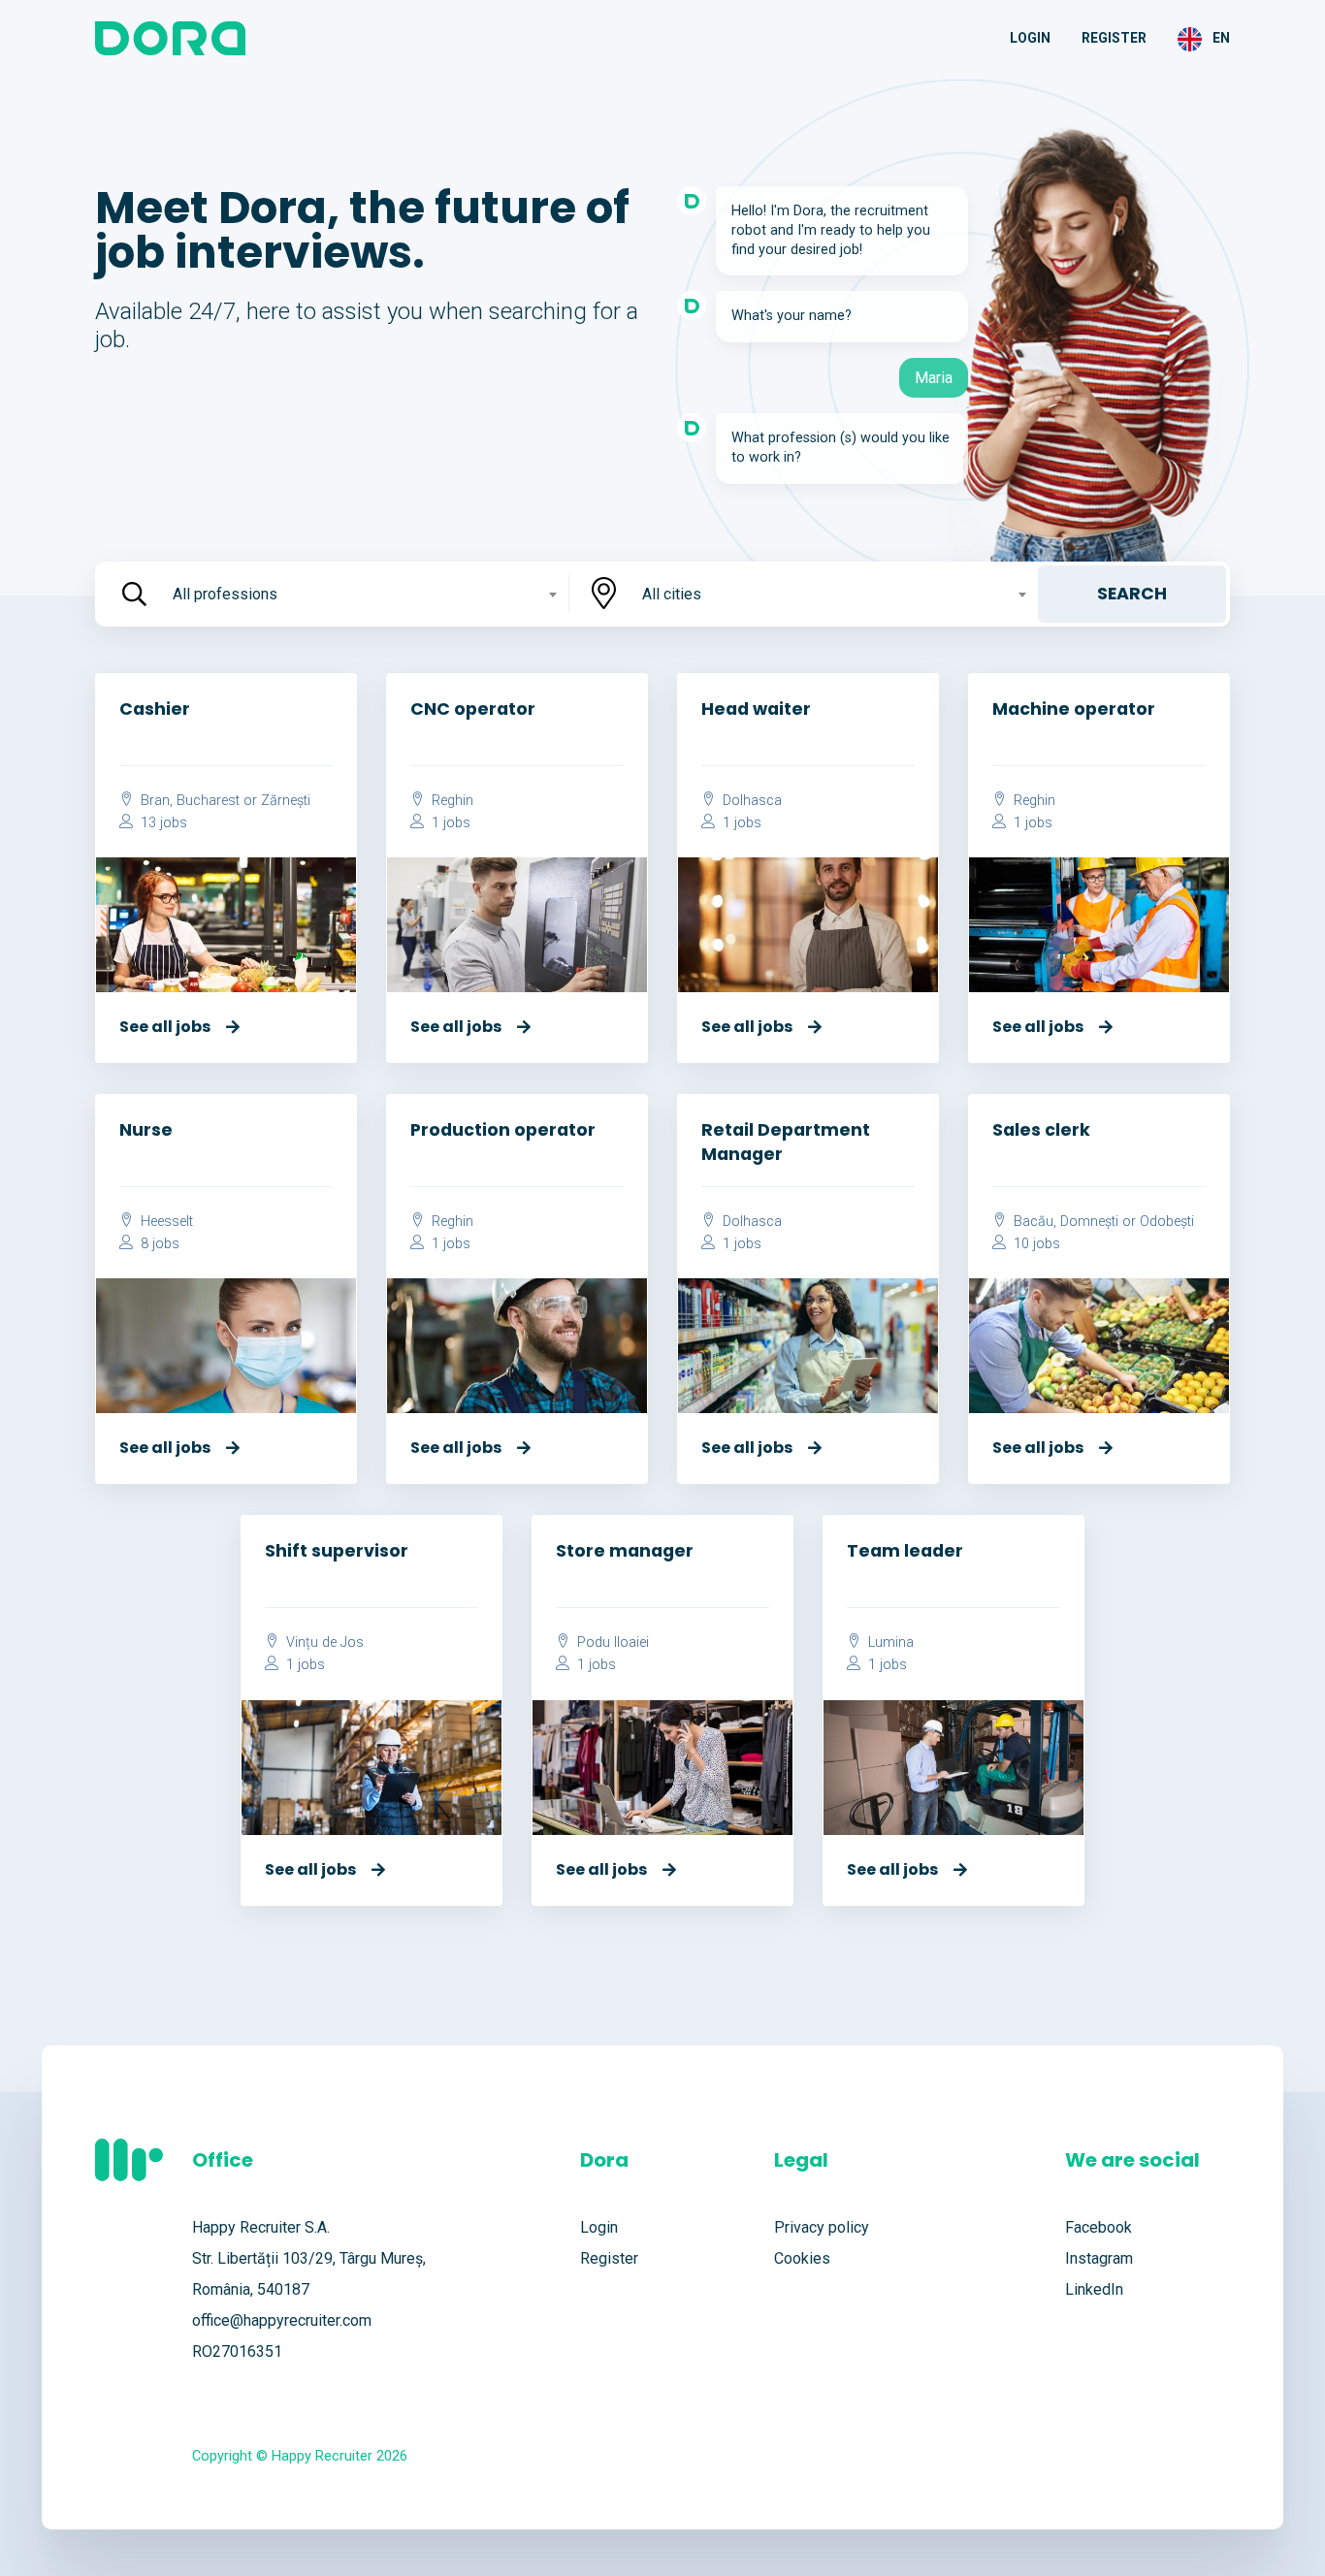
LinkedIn (1094, 2289)
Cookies (802, 2258)
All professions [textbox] (225, 594)
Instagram (1099, 2258)
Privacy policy (822, 2227)
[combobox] (363, 594)
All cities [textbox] (672, 594)
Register (1114, 38)
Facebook (1099, 2227)
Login (1030, 38)
